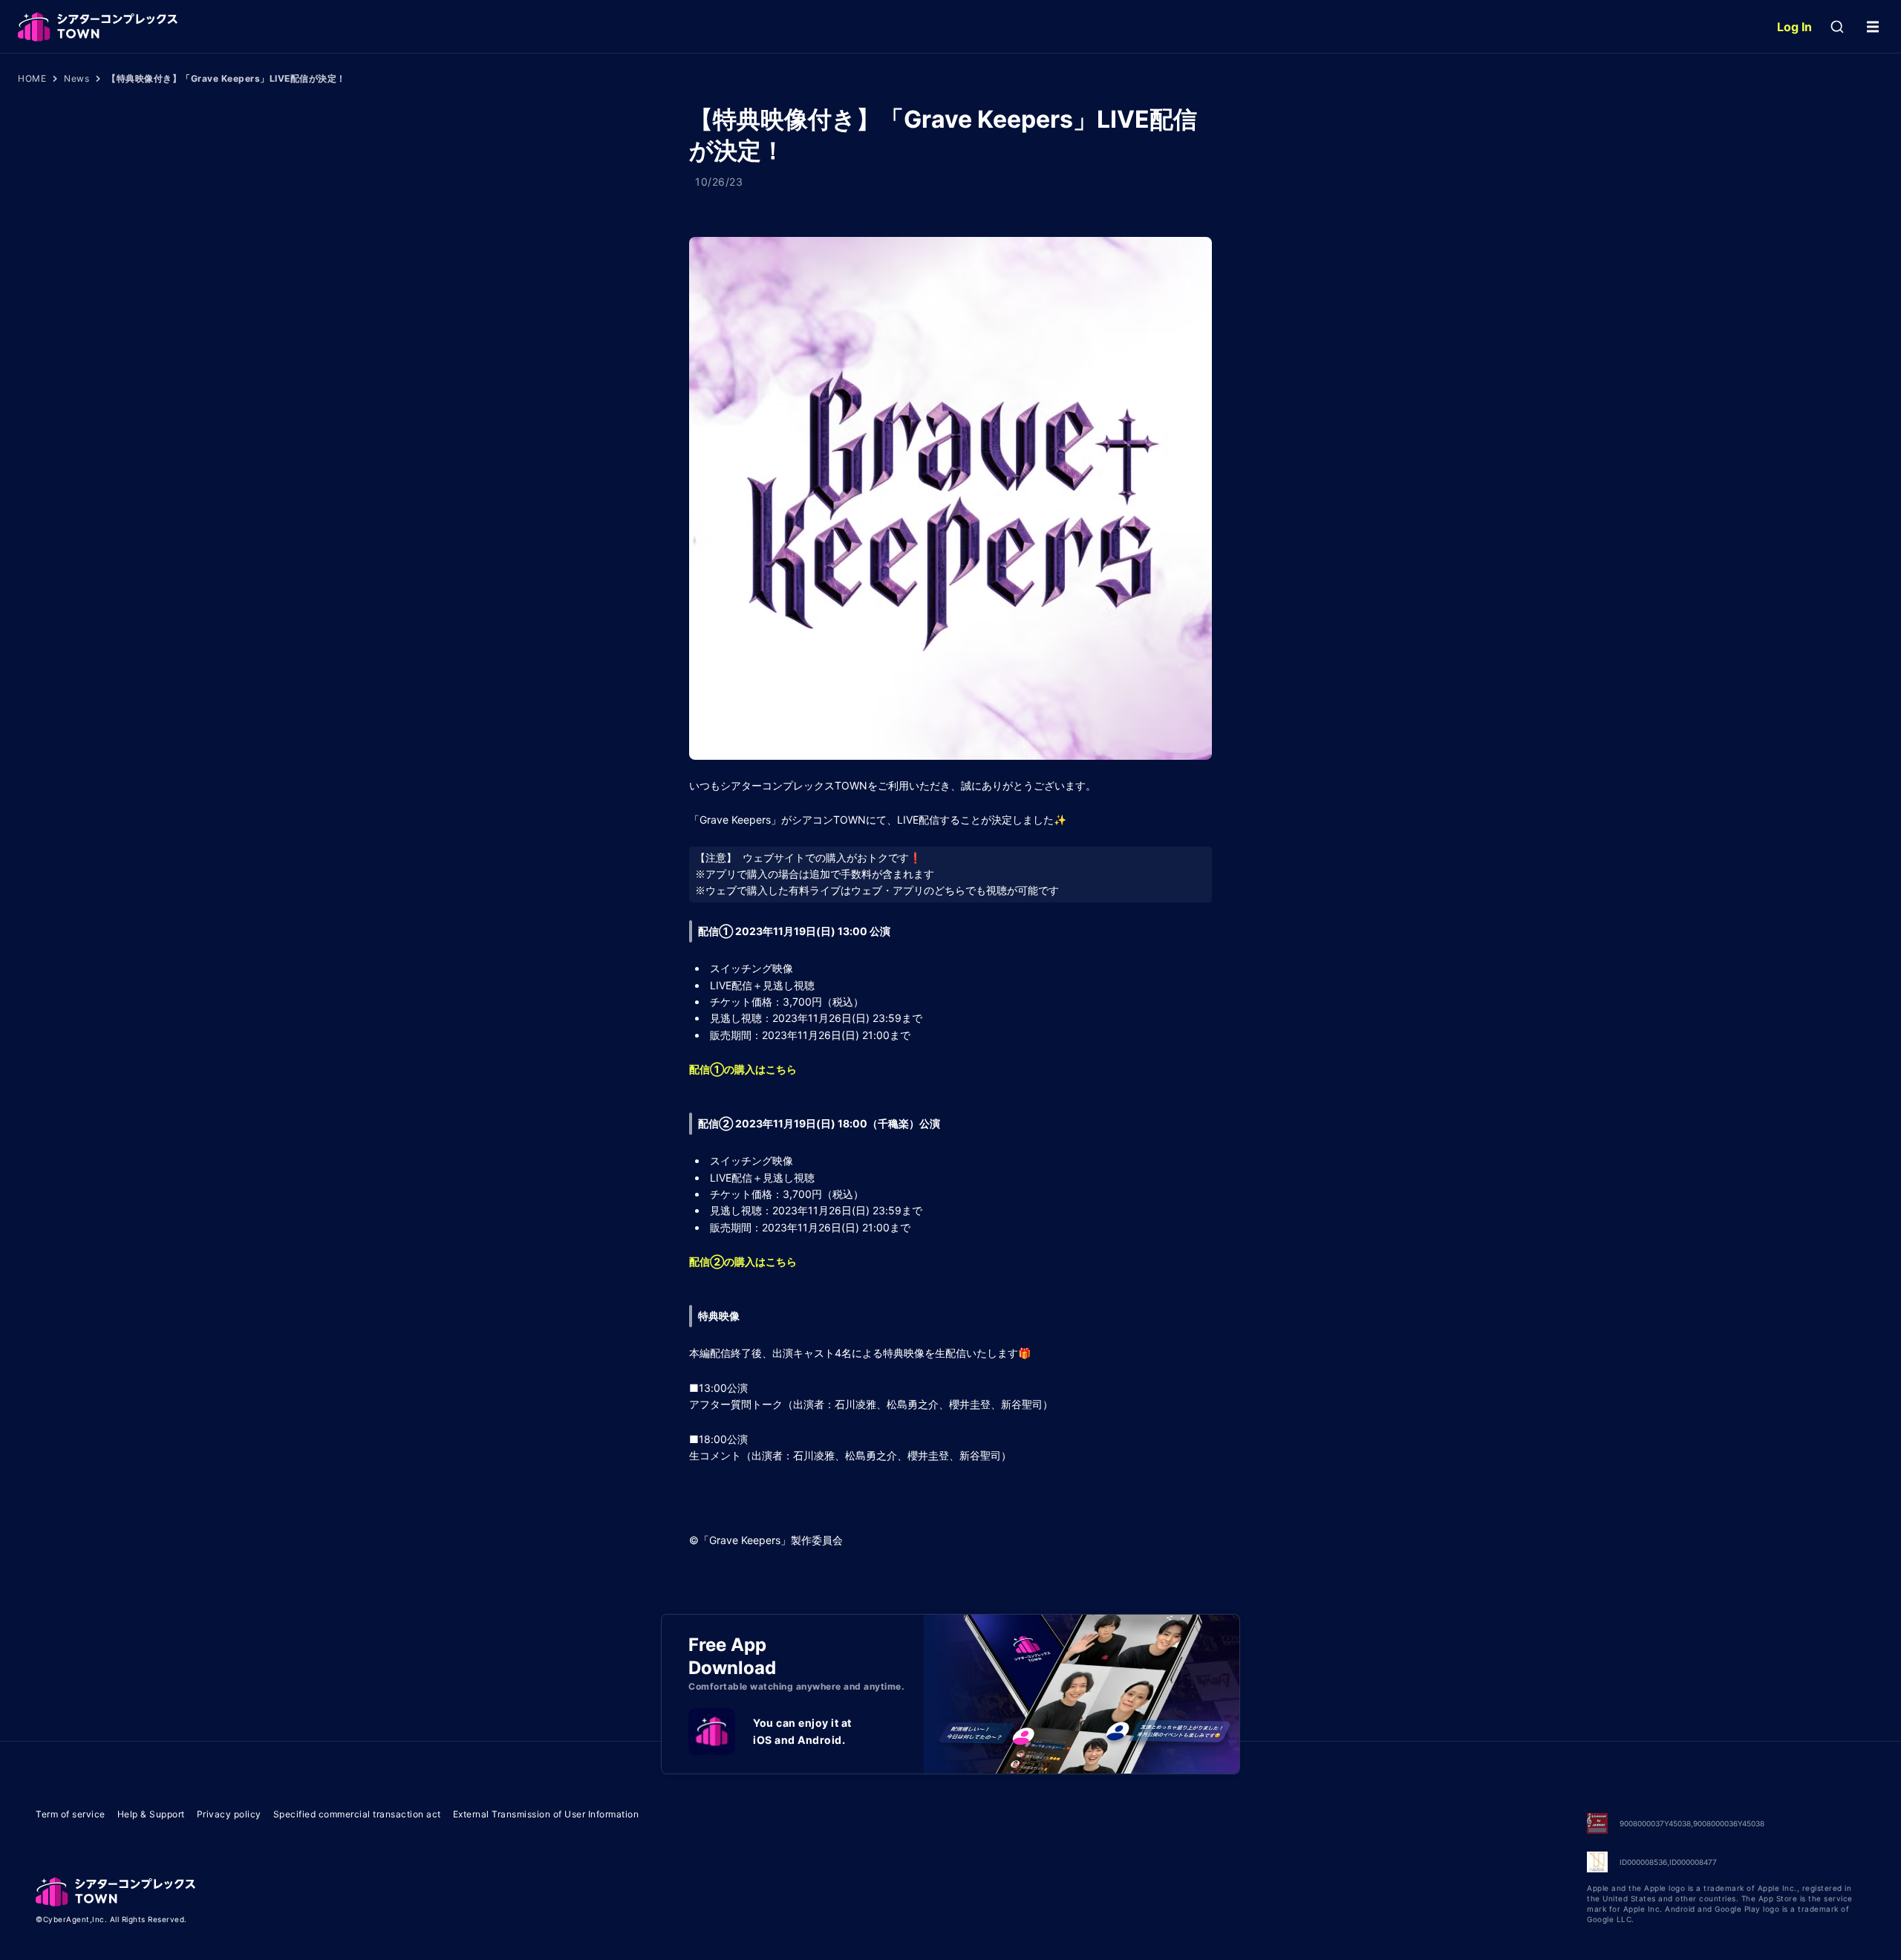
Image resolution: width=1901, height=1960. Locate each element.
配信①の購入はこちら (743, 1069)
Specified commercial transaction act (357, 1814)
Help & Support (151, 1814)
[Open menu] (1873, 27)
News (76, 78)
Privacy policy (229, 1814)
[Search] (1837, 27)
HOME (32, 78)
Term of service (71, 1814)
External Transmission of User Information (546, 1814)
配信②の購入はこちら (743, 1261)
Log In (1794, 27)
